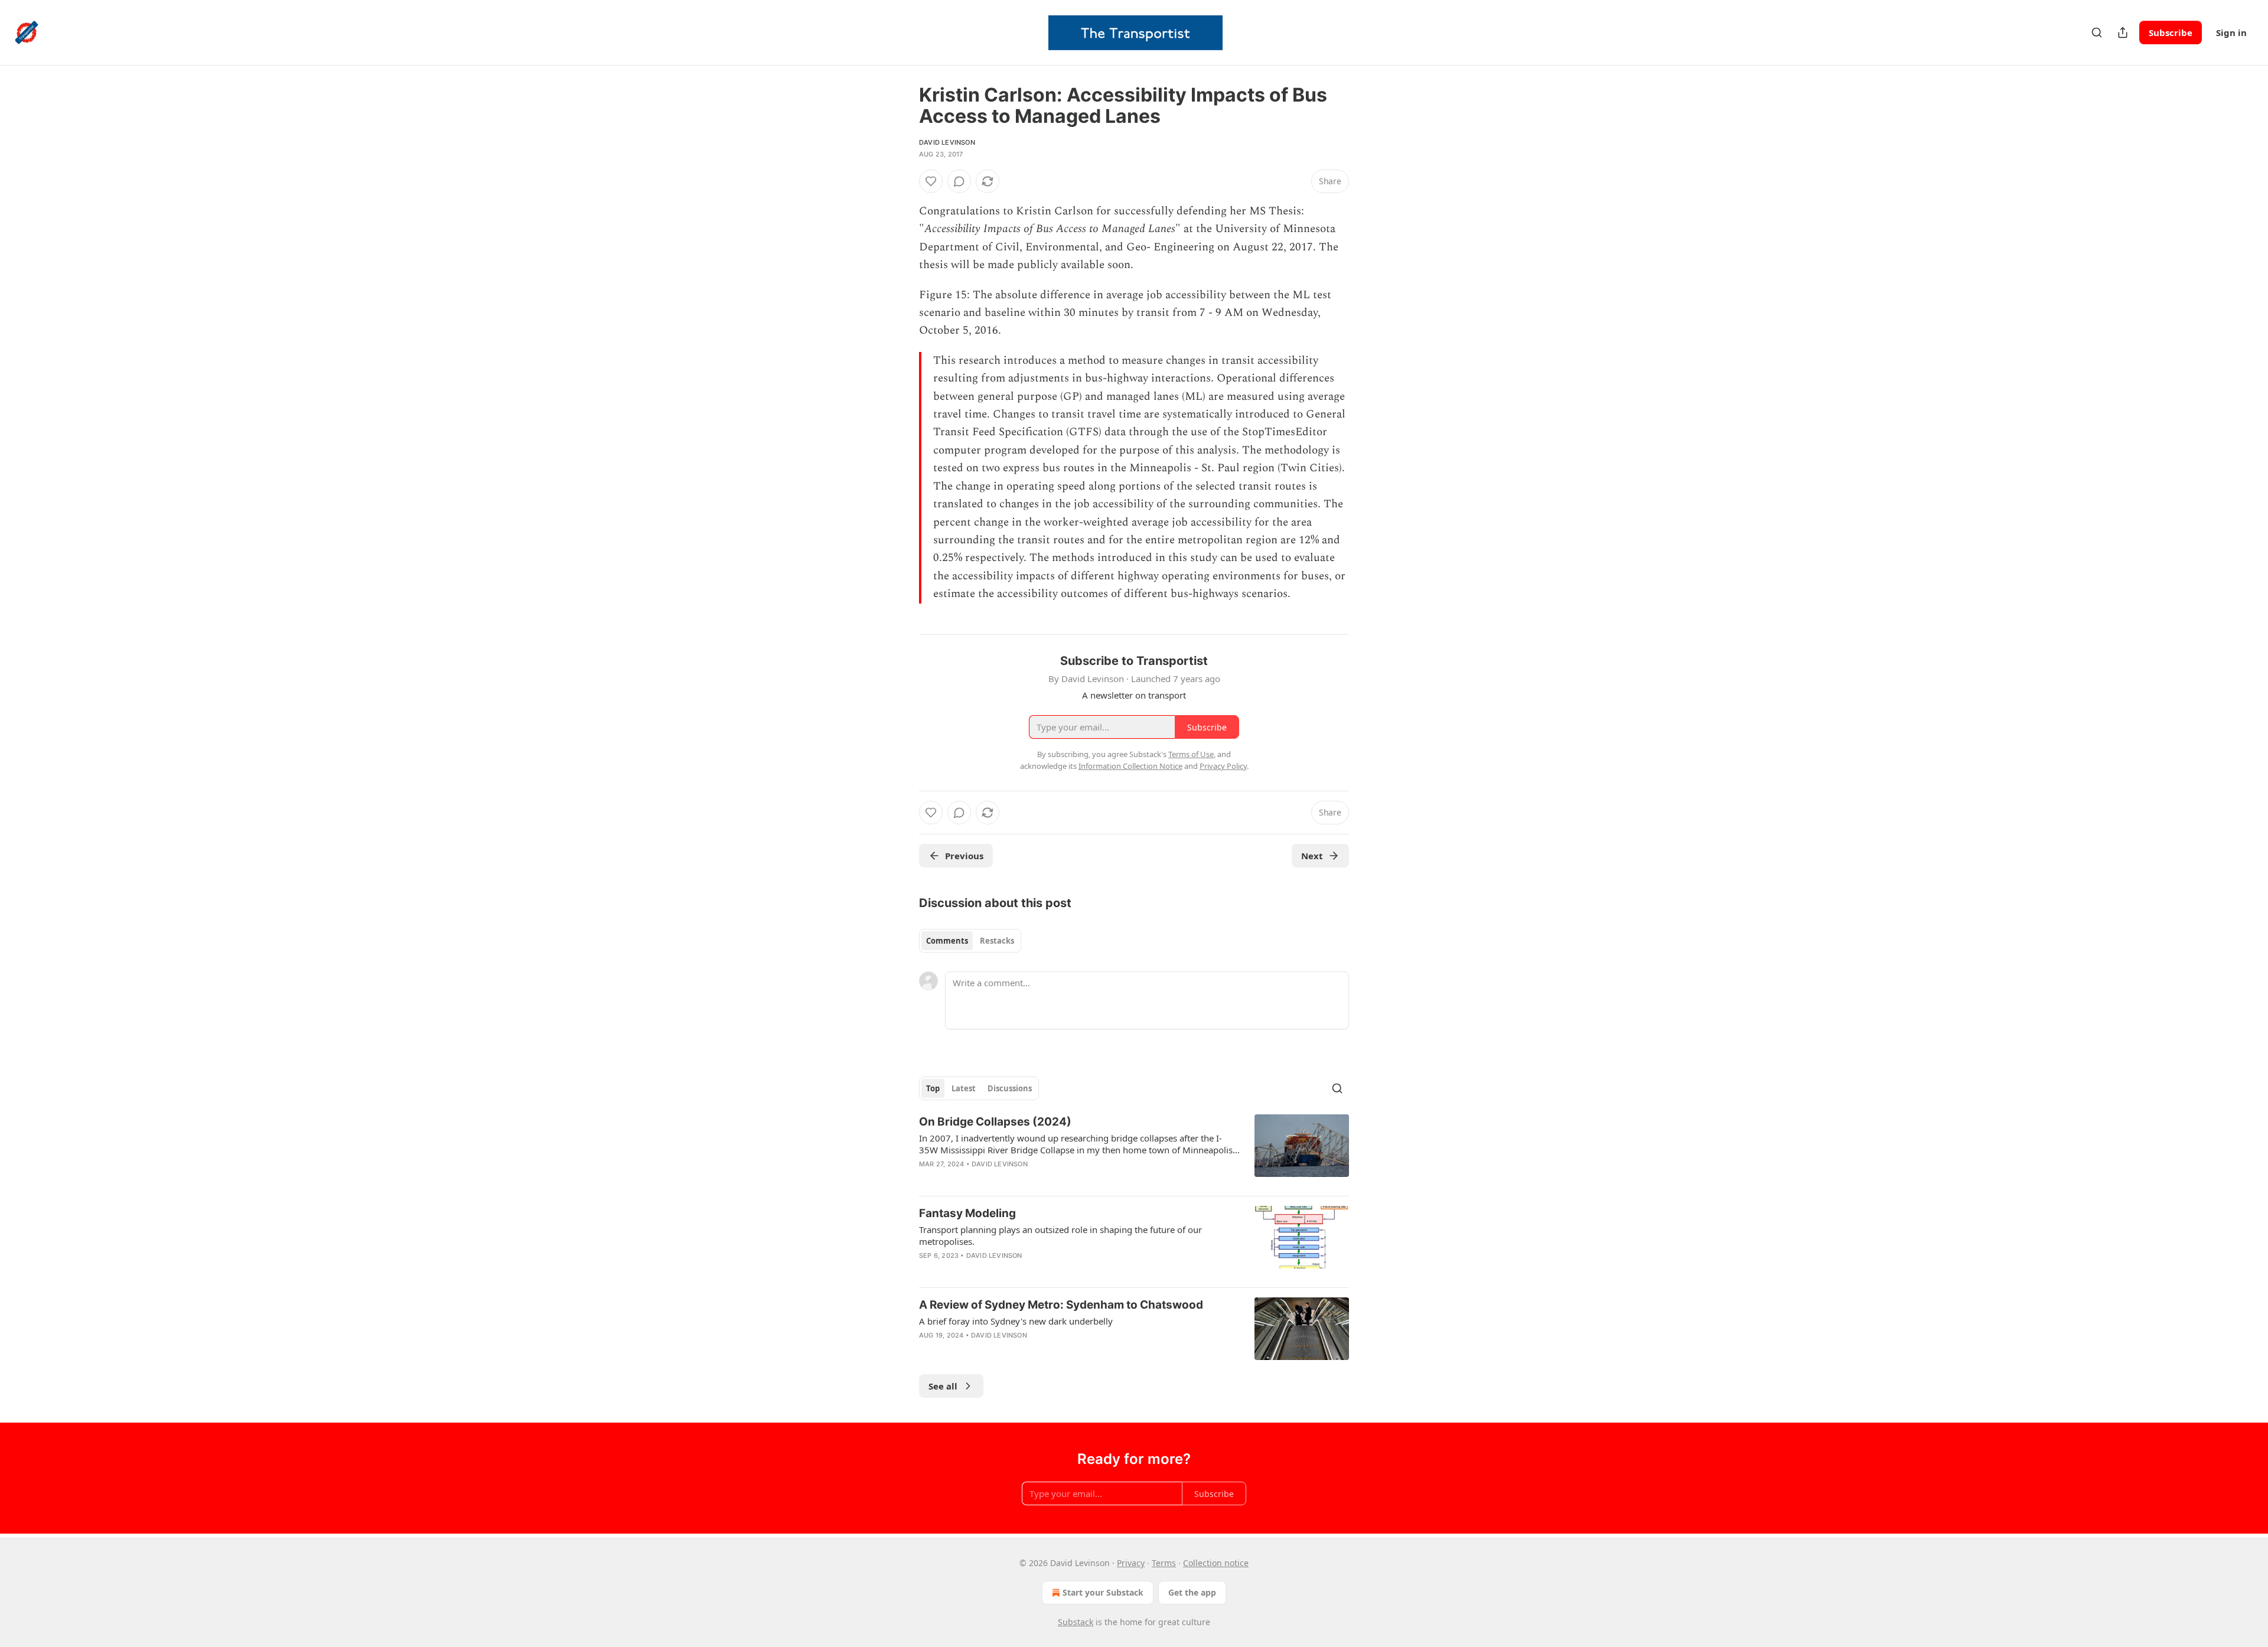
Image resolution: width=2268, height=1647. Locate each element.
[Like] (931, 181)
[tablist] (970, 941)
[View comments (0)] (959, 181)
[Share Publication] (2123, 32)
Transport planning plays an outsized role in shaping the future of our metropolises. (1060, 1235)
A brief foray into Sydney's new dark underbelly (1016, 1321)
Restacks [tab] (997, 941)
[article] (1134, 1150)
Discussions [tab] (1010, 1088)
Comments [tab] (947, 941)
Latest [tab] (964, 1088)
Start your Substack (1103, 1592)
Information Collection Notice (1130, 766)
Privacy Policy (1223, 766)
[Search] (2097, 32)
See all (943, 1386)
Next (1312, 856)
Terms (1164, 1563)
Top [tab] (933, 1088)
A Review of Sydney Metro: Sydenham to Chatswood (1061, 1305)
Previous (964, 856)
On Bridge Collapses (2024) (995, 1122)
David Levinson (947, 142)
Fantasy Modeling (967, 1213)
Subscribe (2171, 32)
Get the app (1192, 1592)
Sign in (2231, 32)
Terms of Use (1191, 754)
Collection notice (1216, 1563)
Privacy (1131, 1563)
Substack (1076, 1622)
